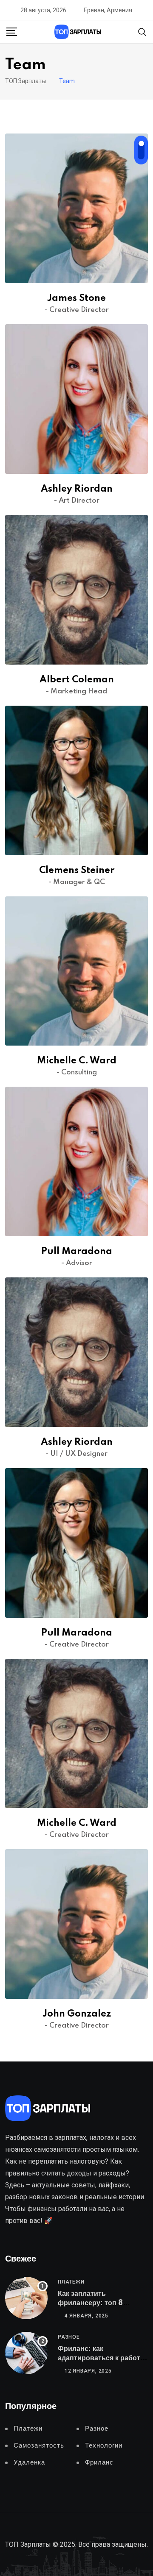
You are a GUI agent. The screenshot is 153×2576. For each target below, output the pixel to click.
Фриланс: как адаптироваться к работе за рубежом (101, 2358)
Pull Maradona (77, 1252)
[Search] (142, 31)
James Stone (76, 298)
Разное (69, 2337)
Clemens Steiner (77, 871)
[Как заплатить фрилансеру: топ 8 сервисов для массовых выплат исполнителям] (26, 2298)
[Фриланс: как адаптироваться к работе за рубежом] (26, 2353)
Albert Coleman (77, 680)
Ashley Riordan (77, 489)
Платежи (71, 2282)
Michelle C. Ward (77, 1061)
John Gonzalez (77, 2014)
